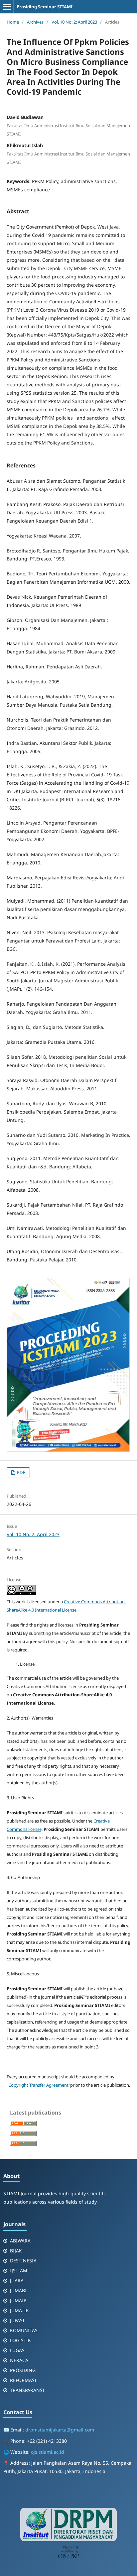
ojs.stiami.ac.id (48, 2452)
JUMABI (18, 2290)
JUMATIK (19, 2310)
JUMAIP (18, 2300)
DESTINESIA (23, 2261)
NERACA (19, 2360)
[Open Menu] (7, 7)
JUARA (17, 2280)
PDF (21, 1472)
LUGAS (17, 2350)
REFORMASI (23, 2380)
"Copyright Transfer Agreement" (38, 2085)
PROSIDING (23, 2370)
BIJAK (16, 2251)
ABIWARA (20, 2241)
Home (13, 22)
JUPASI (17, 2320)
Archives (35, 22)
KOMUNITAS (24, 2330)
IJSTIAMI (19, 2271)
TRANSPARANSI (27, 2390)
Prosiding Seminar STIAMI (45, 7)
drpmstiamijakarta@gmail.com (60, 2430)
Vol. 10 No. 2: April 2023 (74, 22)
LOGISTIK (20, 2340)
